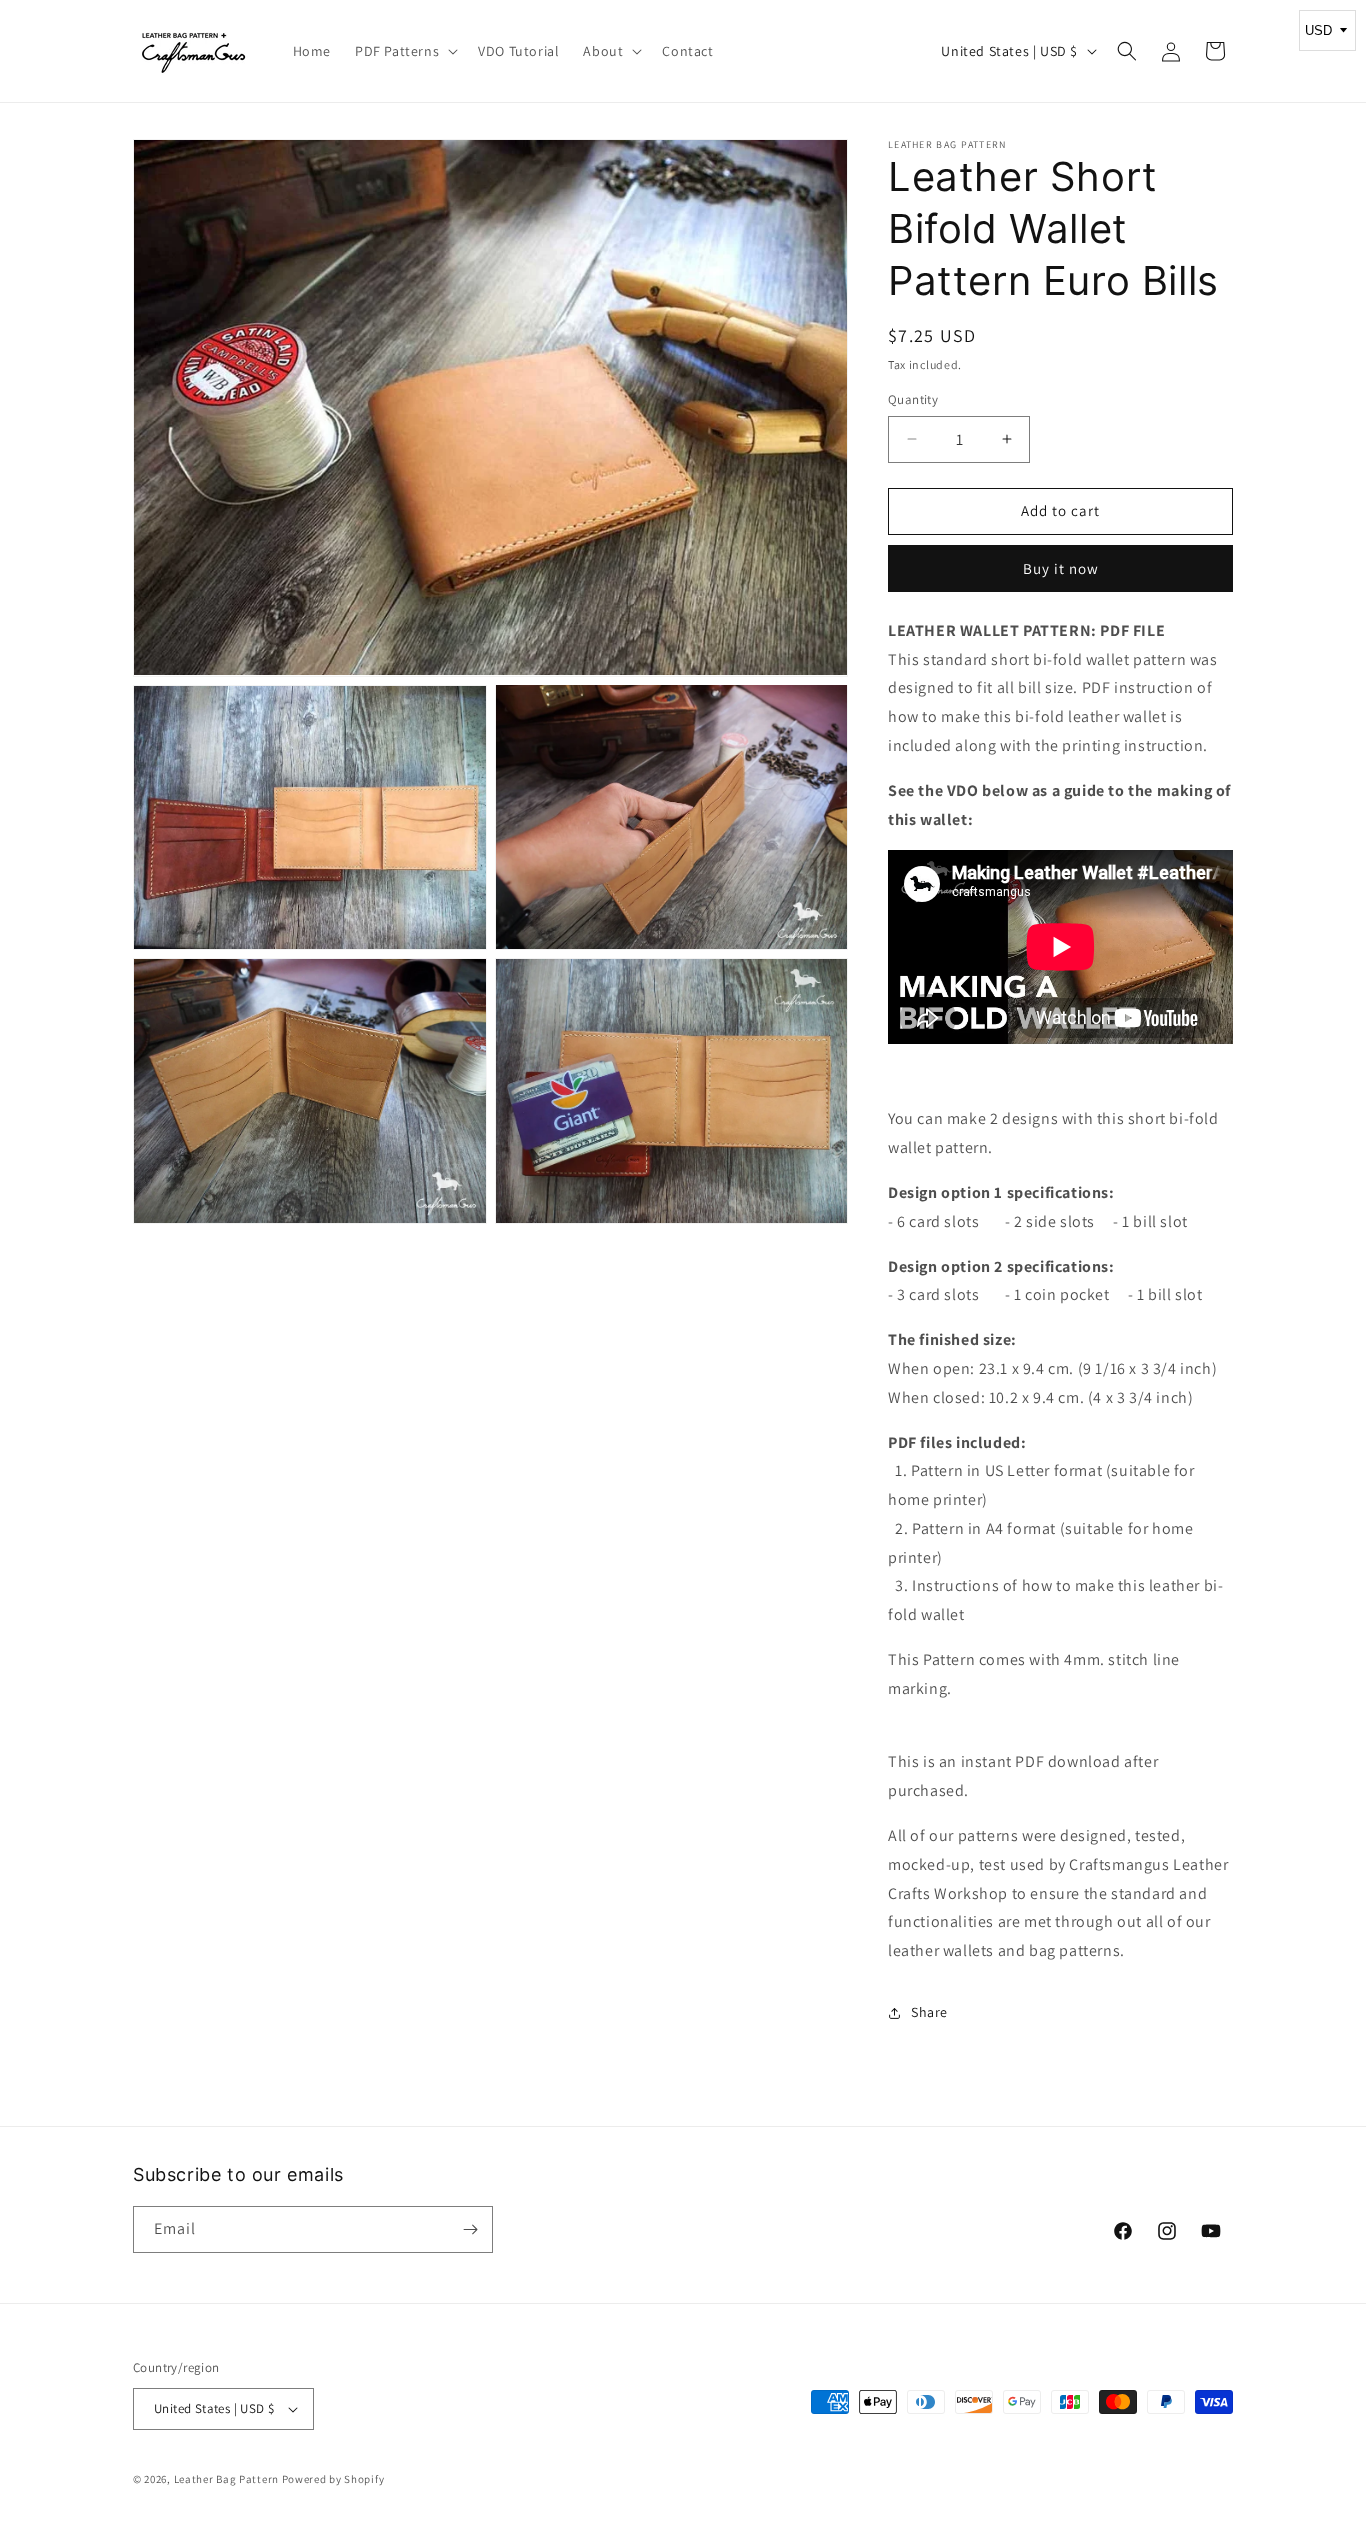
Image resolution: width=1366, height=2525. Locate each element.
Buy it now (1061, 568)
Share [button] (929, 2012)
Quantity (913, 399)
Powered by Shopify (333, 2479)
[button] (404, 51)
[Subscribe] (470, 2229)
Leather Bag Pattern (226, 2479)
